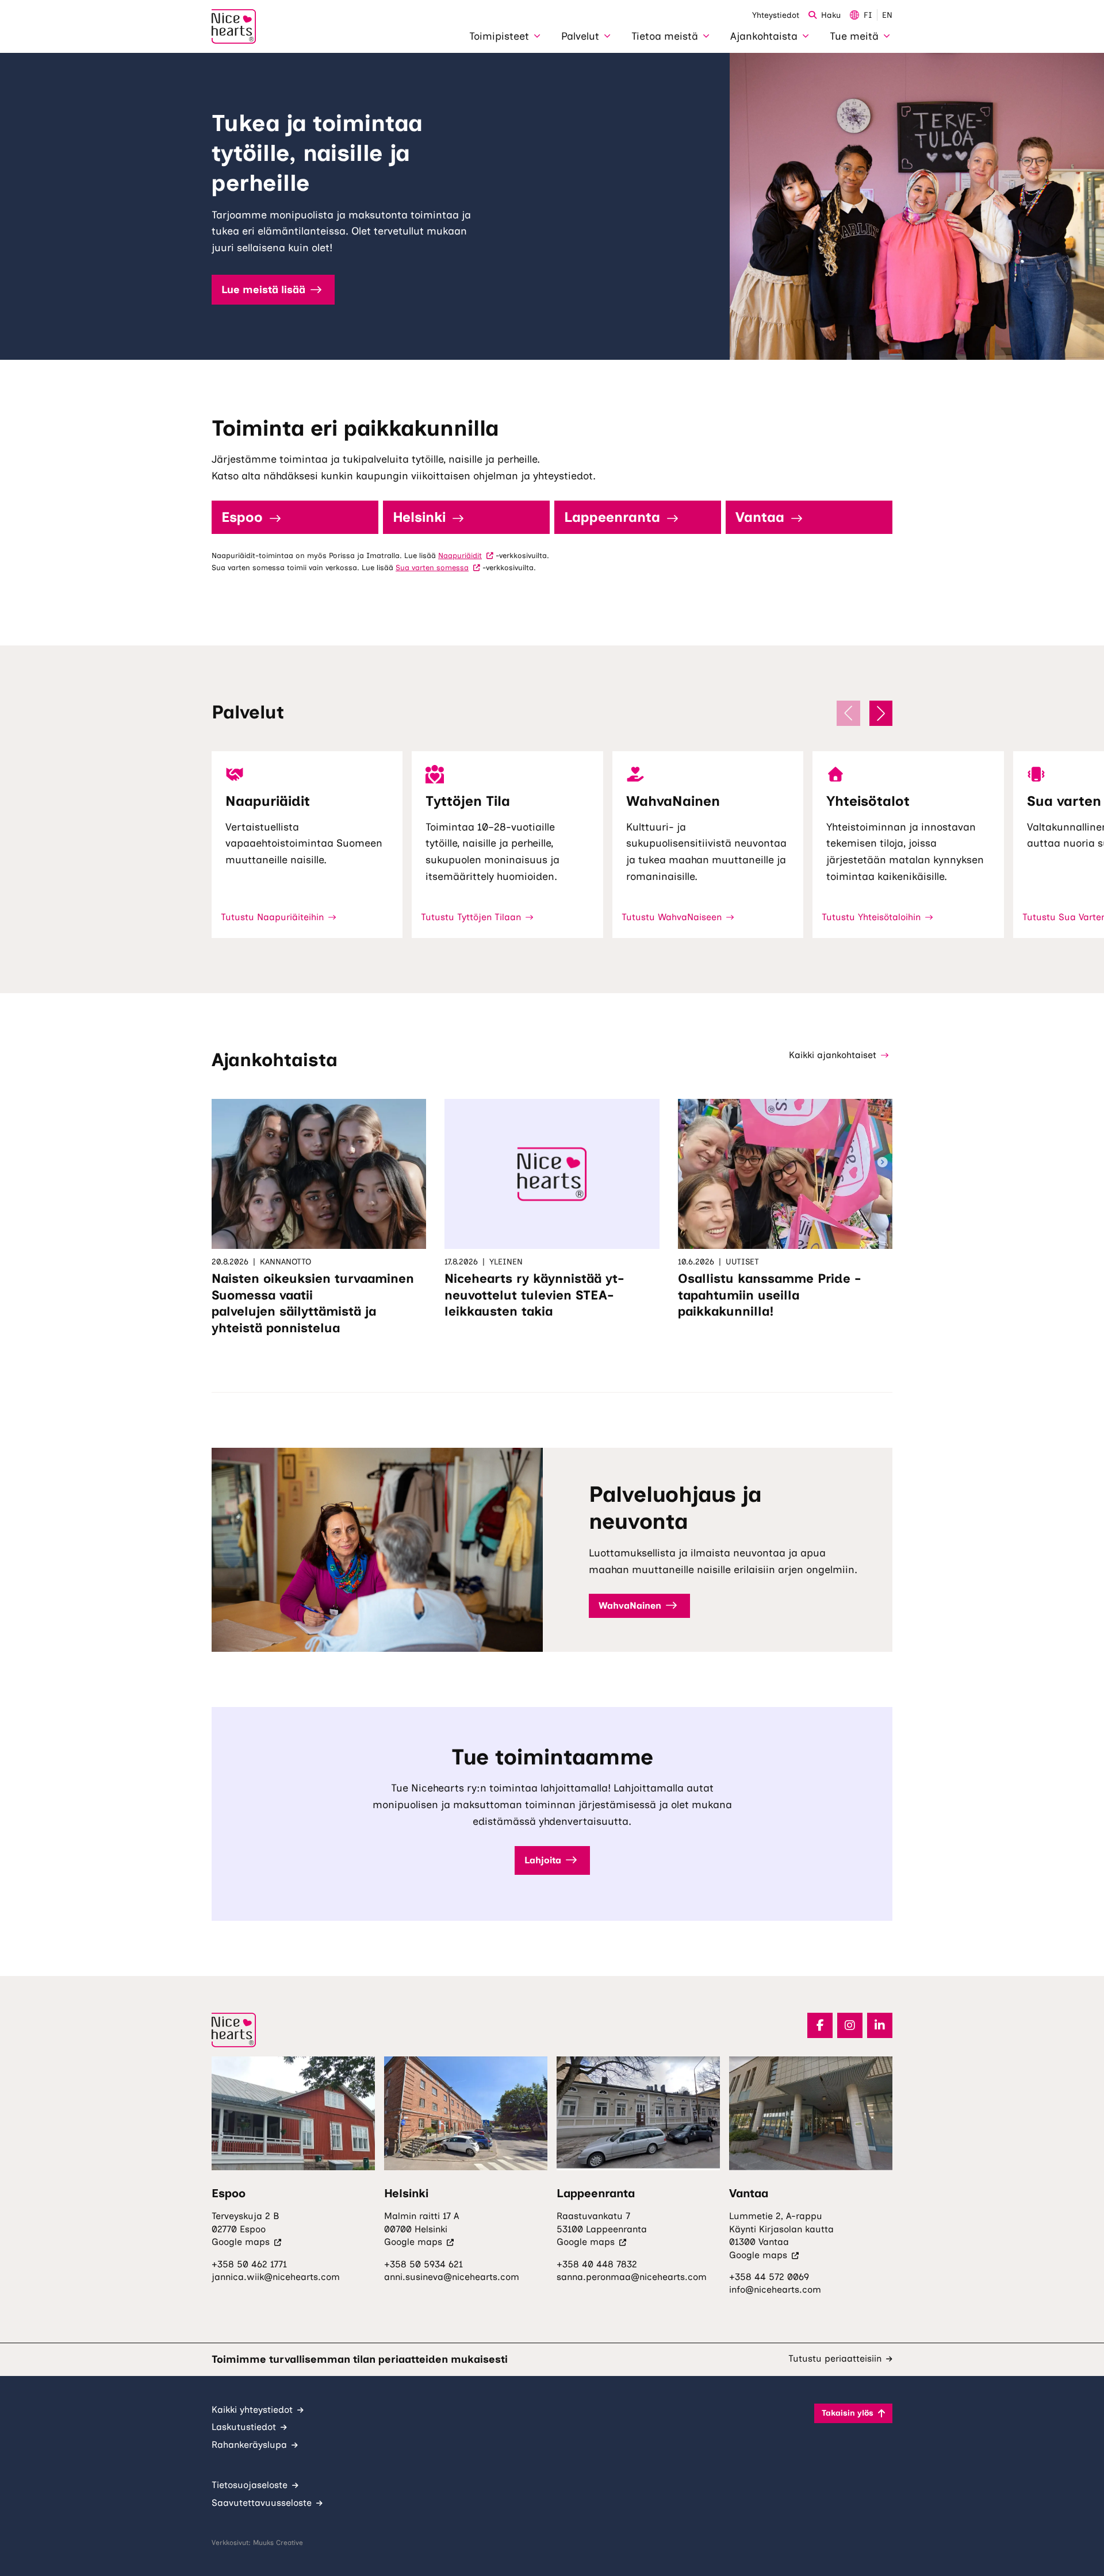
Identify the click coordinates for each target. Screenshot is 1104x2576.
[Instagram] (850, 2025)
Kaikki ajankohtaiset (833, 1055)
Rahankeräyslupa (249, 2445)
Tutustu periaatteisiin (835, 2358)
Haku (831, 15)
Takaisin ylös (848, 2413)
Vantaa (760, 517)
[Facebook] (820, 2025)
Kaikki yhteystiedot (252, 2410)
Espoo (242, 517)
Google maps (246, 2242)
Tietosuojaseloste (250, 2485)
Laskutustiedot (244, 2427)
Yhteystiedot (776, 15)
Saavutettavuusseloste (262, 2503)
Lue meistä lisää (263, 290)
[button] (881, 713)
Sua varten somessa (438, 568)
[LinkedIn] (880, 2025)
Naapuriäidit (466, 555)
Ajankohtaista (764, 36)
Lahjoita (543, 1860)
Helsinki (419, 517)
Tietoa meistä (665, 36)
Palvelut (580, 36)
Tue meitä (854, 36)
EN (887, 15)
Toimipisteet (499, 36)
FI (868, 15)
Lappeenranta (612, 517)
